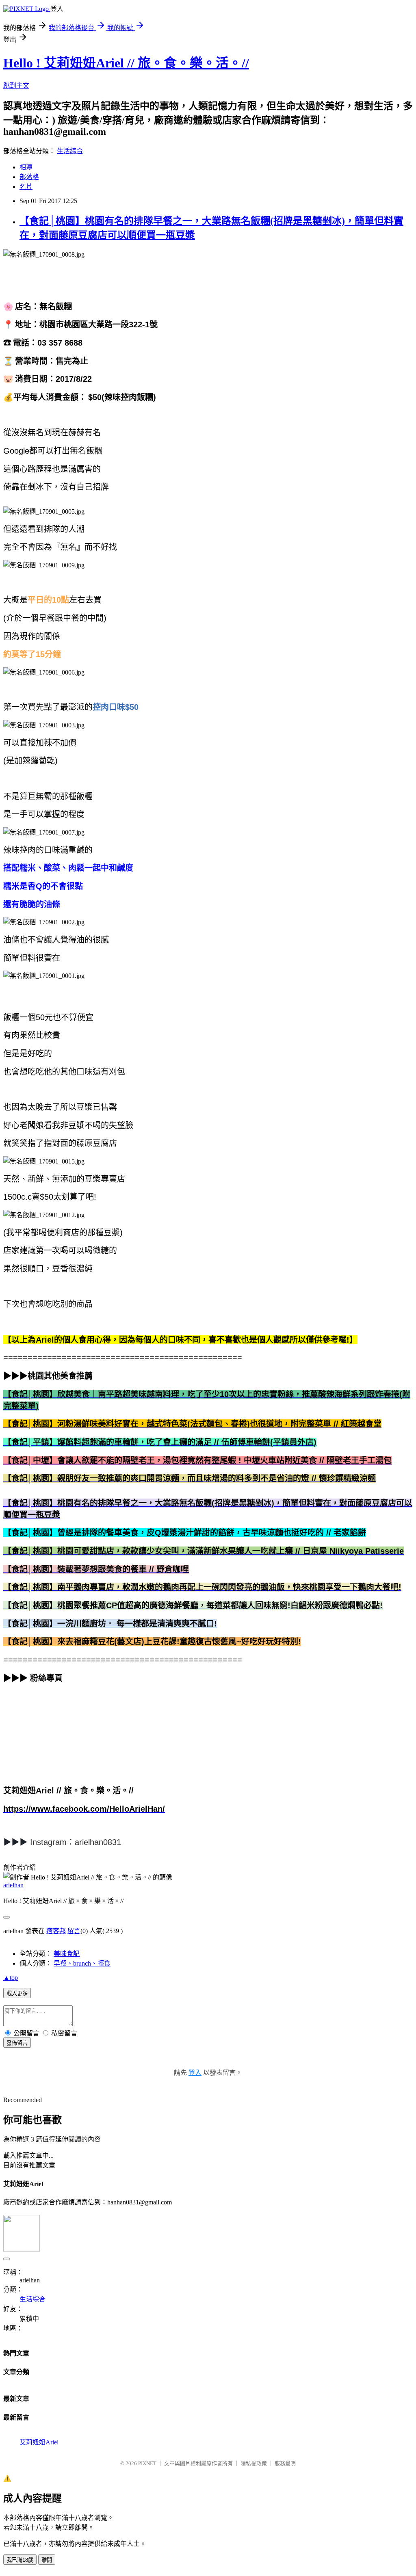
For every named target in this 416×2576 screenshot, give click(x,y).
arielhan (13, 1885)
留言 (74, 1931)
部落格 (29, 177)
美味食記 (67, 1954)
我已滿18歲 (20, 2560)
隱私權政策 (254, 2463)
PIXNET (147, 2463)
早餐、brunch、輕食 (82, 1963)
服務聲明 (285, 2463)
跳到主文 (16, 85)
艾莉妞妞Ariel (39, 2442)
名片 (26, 187)
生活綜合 (70, 151)
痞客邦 (56, 1931)
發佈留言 (17, 2043)
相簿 (26, 167)
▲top (11, 1978)
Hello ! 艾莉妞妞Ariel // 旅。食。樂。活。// (126, 63)
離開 (47, 2560)
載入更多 (17, 1993)
